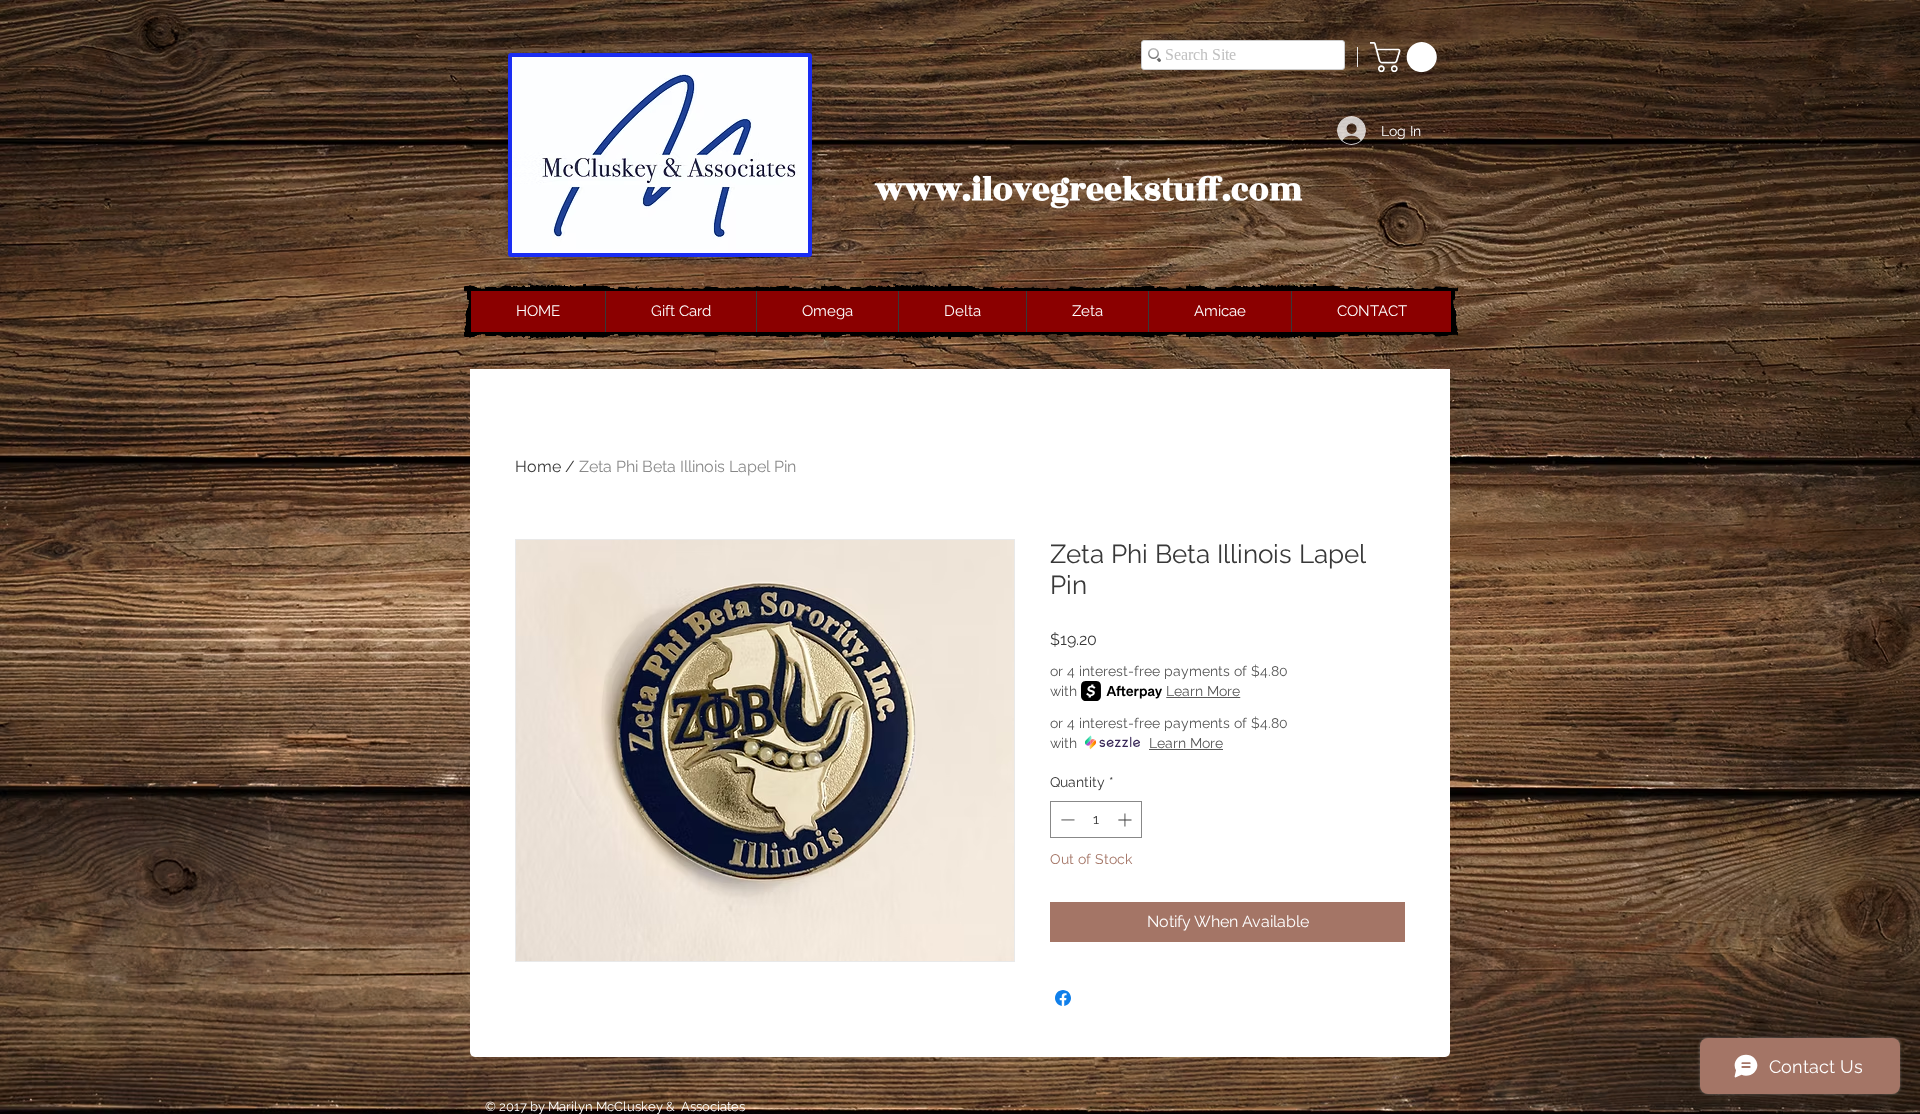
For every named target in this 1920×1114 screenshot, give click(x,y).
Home (538, 466)
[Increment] (1126, 819)
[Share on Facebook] (1063, 998)
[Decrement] (1065, 819)
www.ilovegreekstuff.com (1089, 190)
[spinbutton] (1096, 819)
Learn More (1203, 691)
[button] (1407, 57)
